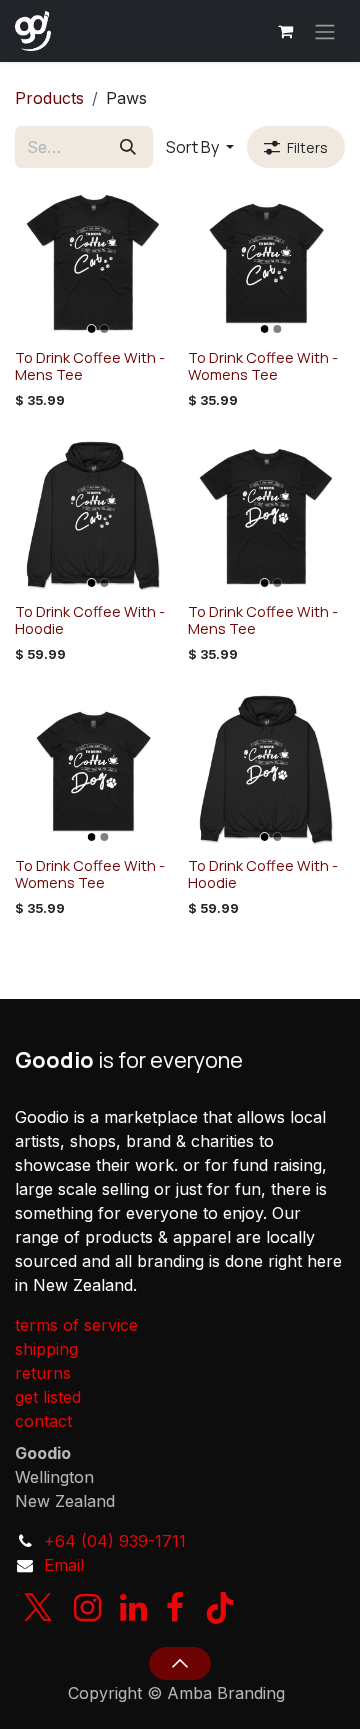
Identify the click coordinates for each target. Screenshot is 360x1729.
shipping (46, 1349)
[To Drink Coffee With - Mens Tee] (93, 262)
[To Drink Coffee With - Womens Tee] (266, 262)
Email (64, 1565)
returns (43, 1373)
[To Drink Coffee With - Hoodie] (93, 516)
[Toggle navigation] (325, 31)
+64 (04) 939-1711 (115, 1541)
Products (49, 98)
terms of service (76, 1325)
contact (43, 1421)
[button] (200, 147)
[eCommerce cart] (285, 31)
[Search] (128, 147)
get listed (48, 1397)
